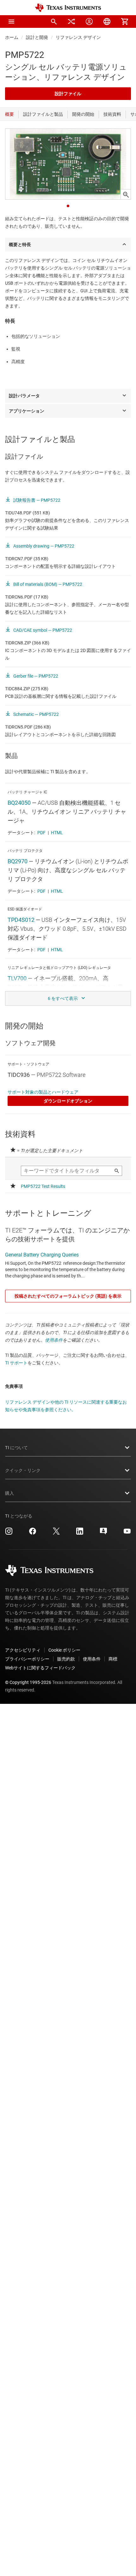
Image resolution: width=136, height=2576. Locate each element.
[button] (11, 22)
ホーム (12, 37)
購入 (9, 1493)
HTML (57, 833)
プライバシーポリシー (27, 1659)
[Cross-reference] (71, 22)
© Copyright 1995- (28, 1682)
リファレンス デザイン (78, 37)
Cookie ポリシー (64, 1650)
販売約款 (66, 1659)
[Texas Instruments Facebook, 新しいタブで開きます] (33, 1533)
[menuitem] (54, 22)
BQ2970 (18, 861)
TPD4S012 (21, 920)
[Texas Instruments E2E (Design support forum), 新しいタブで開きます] (103, 1533)
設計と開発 (37, 37)
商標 (113, 1659)
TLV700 (17, 978)
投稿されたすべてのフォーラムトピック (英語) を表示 (68, 1296)
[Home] (68, 8)
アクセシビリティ (23, 1650)
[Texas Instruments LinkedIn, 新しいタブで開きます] (80, 1533)
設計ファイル (68, 94)
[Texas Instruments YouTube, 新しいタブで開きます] (127, 1533)
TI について (16, 1448)
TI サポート (16, 1363)
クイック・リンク (23, 1470)
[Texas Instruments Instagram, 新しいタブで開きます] (9, 1533)
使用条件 (54, 1340)
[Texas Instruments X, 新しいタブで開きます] (56, 1533)
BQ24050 (19, 803)
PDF (41, 833)
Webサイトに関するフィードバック (40, 1668)
